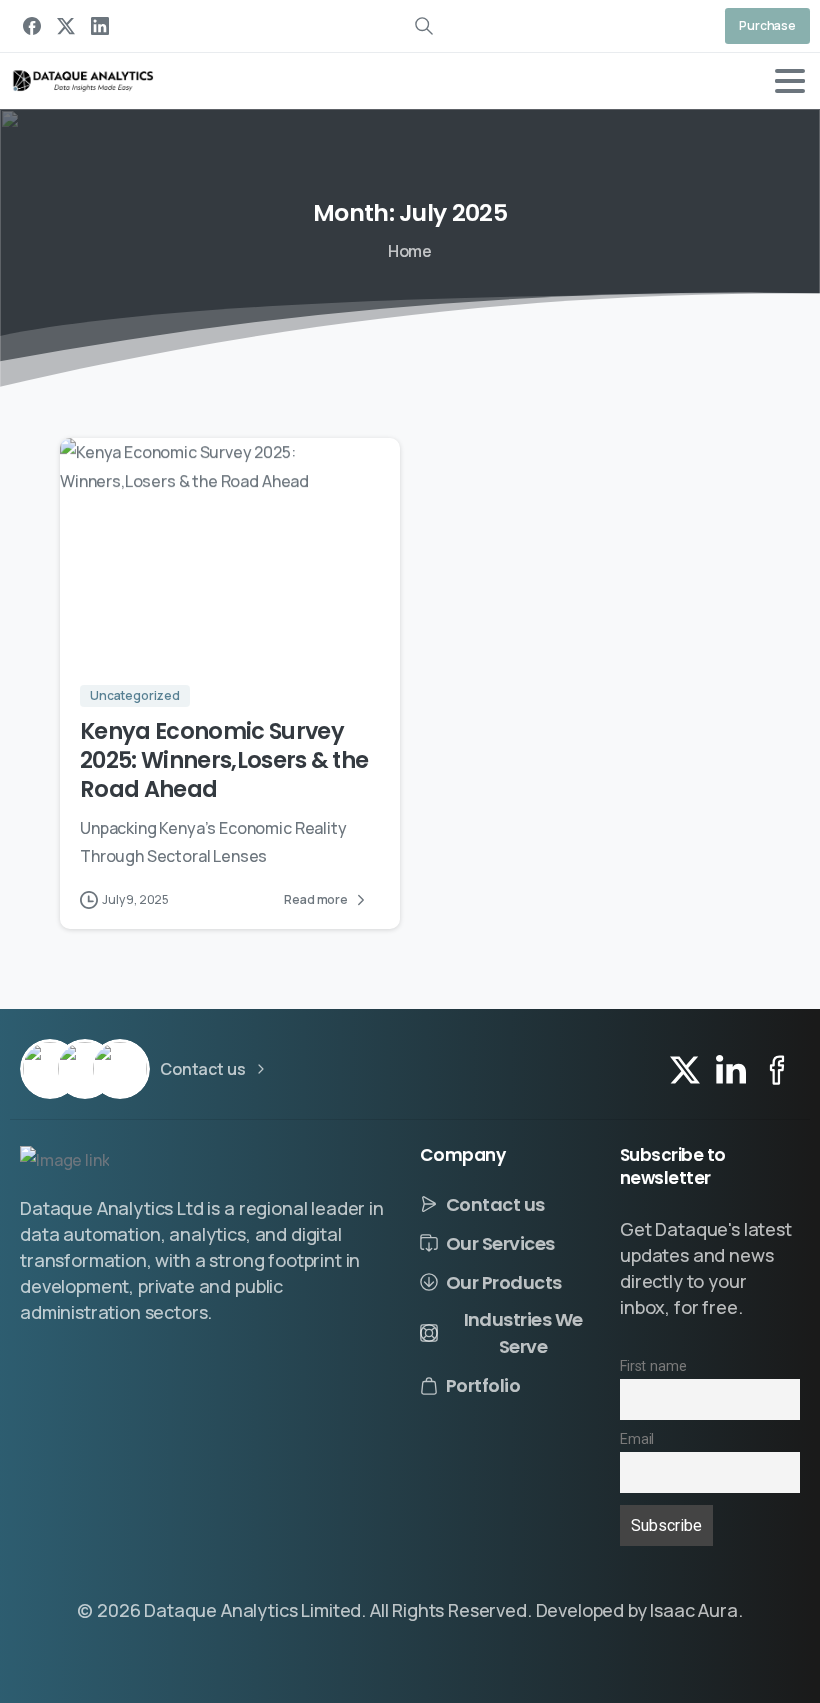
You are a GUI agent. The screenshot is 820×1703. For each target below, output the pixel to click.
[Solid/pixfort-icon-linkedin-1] (731, 1068)
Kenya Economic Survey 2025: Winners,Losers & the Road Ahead (224, 760)
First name (653, 1366)
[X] (66, 26)
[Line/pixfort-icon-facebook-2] (777, 1068)
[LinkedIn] (100, 26)
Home (410, 251)
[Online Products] (120, 1069)
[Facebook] (32, 26)
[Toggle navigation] (790, 81)
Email (637, 1439)
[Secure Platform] (50, 1069)
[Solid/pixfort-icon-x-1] (685, 1068)
